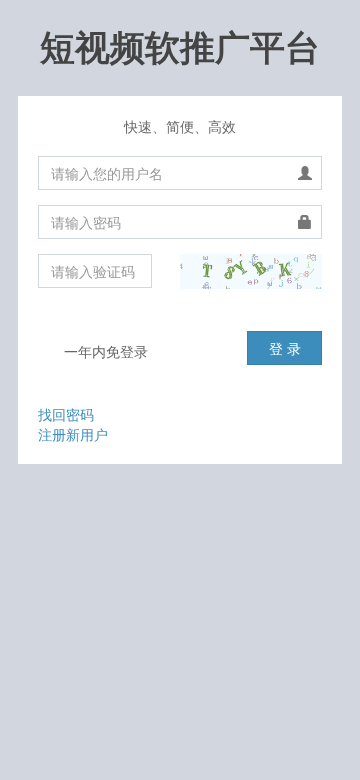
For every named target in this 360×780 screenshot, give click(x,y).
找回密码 (66, 414)
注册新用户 (73, 434)
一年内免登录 (104, 351)
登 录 (285, 348)
